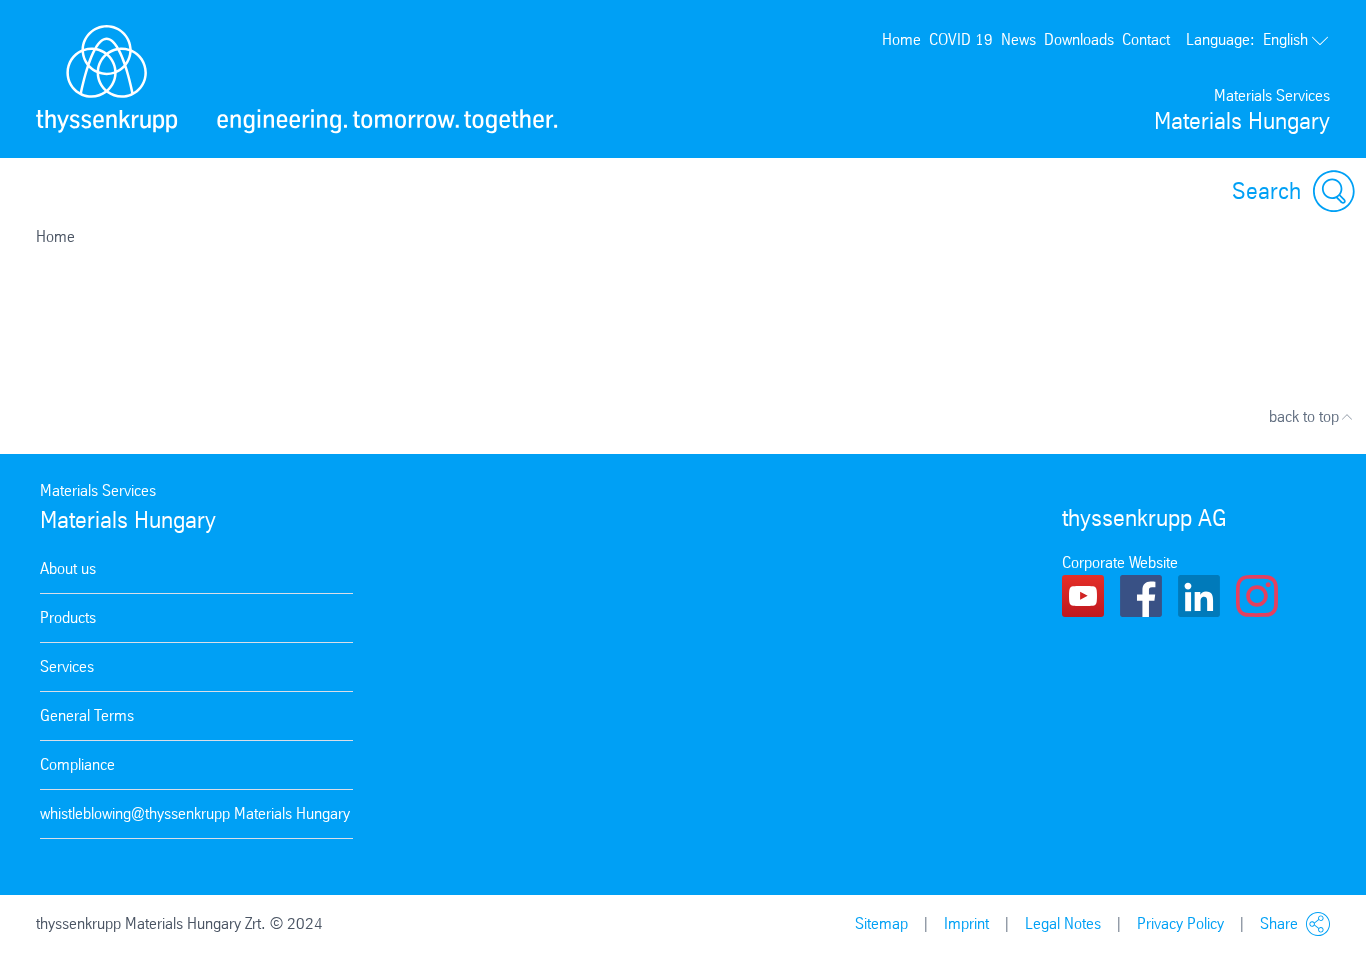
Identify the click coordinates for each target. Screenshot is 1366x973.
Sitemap (881, 923)
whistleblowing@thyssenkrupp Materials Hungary (195, 813)
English (1247, 39)
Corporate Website (1120, 562)
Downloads (1079, 39)
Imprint (966, 923)
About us (68, 568)
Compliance (77, 764)
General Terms (87, 715)
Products (68, 617)
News (1018, 39)
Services (67, 666)
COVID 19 (961, 39)
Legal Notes (1063, 923)
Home (901, 39)
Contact (1146, 39)
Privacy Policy (1180, 923)
